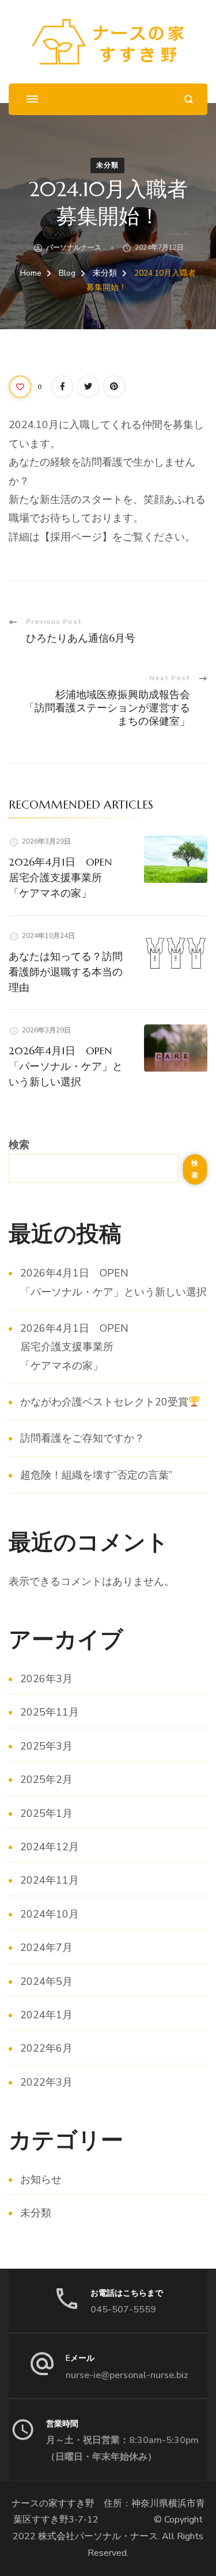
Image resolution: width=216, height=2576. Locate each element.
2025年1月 (46, 1813)
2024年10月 (50, 1914)
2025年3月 (46, 1746)
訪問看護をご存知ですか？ (82, 1438)
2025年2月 (46, 1779)
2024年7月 (46, 1948)
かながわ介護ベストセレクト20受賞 (104, 1402)
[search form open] (189, 99)
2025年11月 (50, 1712)
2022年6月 (46, 2048)
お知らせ (41, 2179)
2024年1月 (46, 2015)
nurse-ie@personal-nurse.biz (127, 2375)
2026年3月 (46, 1679)
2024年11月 (50, 1880)
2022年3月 (46, 2082)
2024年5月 (46, 1981)
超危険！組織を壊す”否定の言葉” (96, 1475)
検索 (19, 1145)
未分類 (107, 165)
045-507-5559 (123, 2310)
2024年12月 (50, 1847)
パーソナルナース (74, 247)
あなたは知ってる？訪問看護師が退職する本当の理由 (66, 972)
